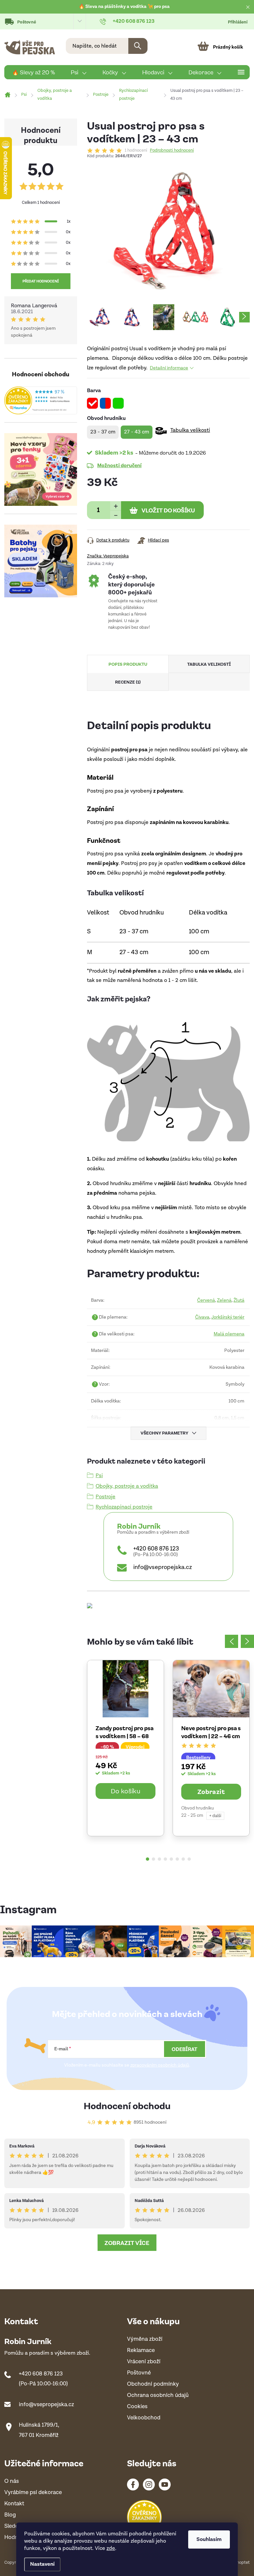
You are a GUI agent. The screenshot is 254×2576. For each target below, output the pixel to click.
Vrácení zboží (144, 2362)
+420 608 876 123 (156, 1549)
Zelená (224, 1300)
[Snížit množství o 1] (116, 515)
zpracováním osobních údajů (160, 2065)
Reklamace (141, 2351)
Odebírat (185, 2049)
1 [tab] (148, 1859)
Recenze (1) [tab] (128, 682)
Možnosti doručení (119, 465)
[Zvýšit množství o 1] (116, 506)
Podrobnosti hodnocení (172, 151)
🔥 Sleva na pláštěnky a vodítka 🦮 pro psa (124, 7)
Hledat (138, 46)
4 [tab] (165, 1859)
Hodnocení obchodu (127, 2105)
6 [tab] (177, 1859)
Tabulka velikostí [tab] (209, 664)
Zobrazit (211, 1791)
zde (111, 2548)
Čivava (202, 1317)
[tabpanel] (126, 1748)
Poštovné (27, 22)
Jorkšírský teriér (228, 1317)
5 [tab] (171, 1859)
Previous (232, 1641)
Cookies (137, 2407)
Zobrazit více (127, 2243)
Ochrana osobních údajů (158, 2395)
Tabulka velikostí (190, 430)
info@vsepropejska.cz (163, 1567)
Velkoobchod (144, 2418)
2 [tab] (153, 1859)
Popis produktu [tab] (128, 664)
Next (247, 1641)
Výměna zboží (145, 2339)
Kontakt (14, 2504)
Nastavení (42, 2564)
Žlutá (239, 1300)
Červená (206, 1300)
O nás (12, 2481)
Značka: (108, 556)
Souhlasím (209, 2539)
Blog (10, 2515)
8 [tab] (189, 1859)
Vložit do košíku (168, 510)
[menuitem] (34, 72)
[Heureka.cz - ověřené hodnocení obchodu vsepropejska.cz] (41, 400)
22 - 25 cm (192, 1815)
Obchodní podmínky (153, 2384)
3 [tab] (159, 1859)
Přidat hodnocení (41, 281)
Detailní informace (169, 368)
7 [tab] (183, 1859)
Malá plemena (229, 1334)
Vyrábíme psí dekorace (33, 2493)
